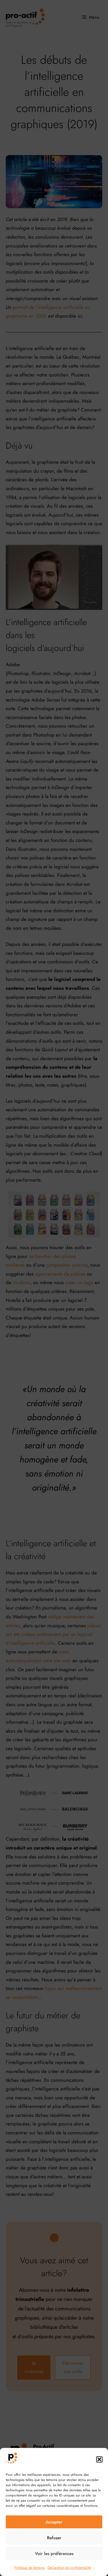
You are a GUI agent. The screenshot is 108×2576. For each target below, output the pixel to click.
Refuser (54, 2538)
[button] (99, 2459)
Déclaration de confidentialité (69, 2568)
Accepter (54, 2522)
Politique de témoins (30, 2568)
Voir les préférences (54, 2554)
